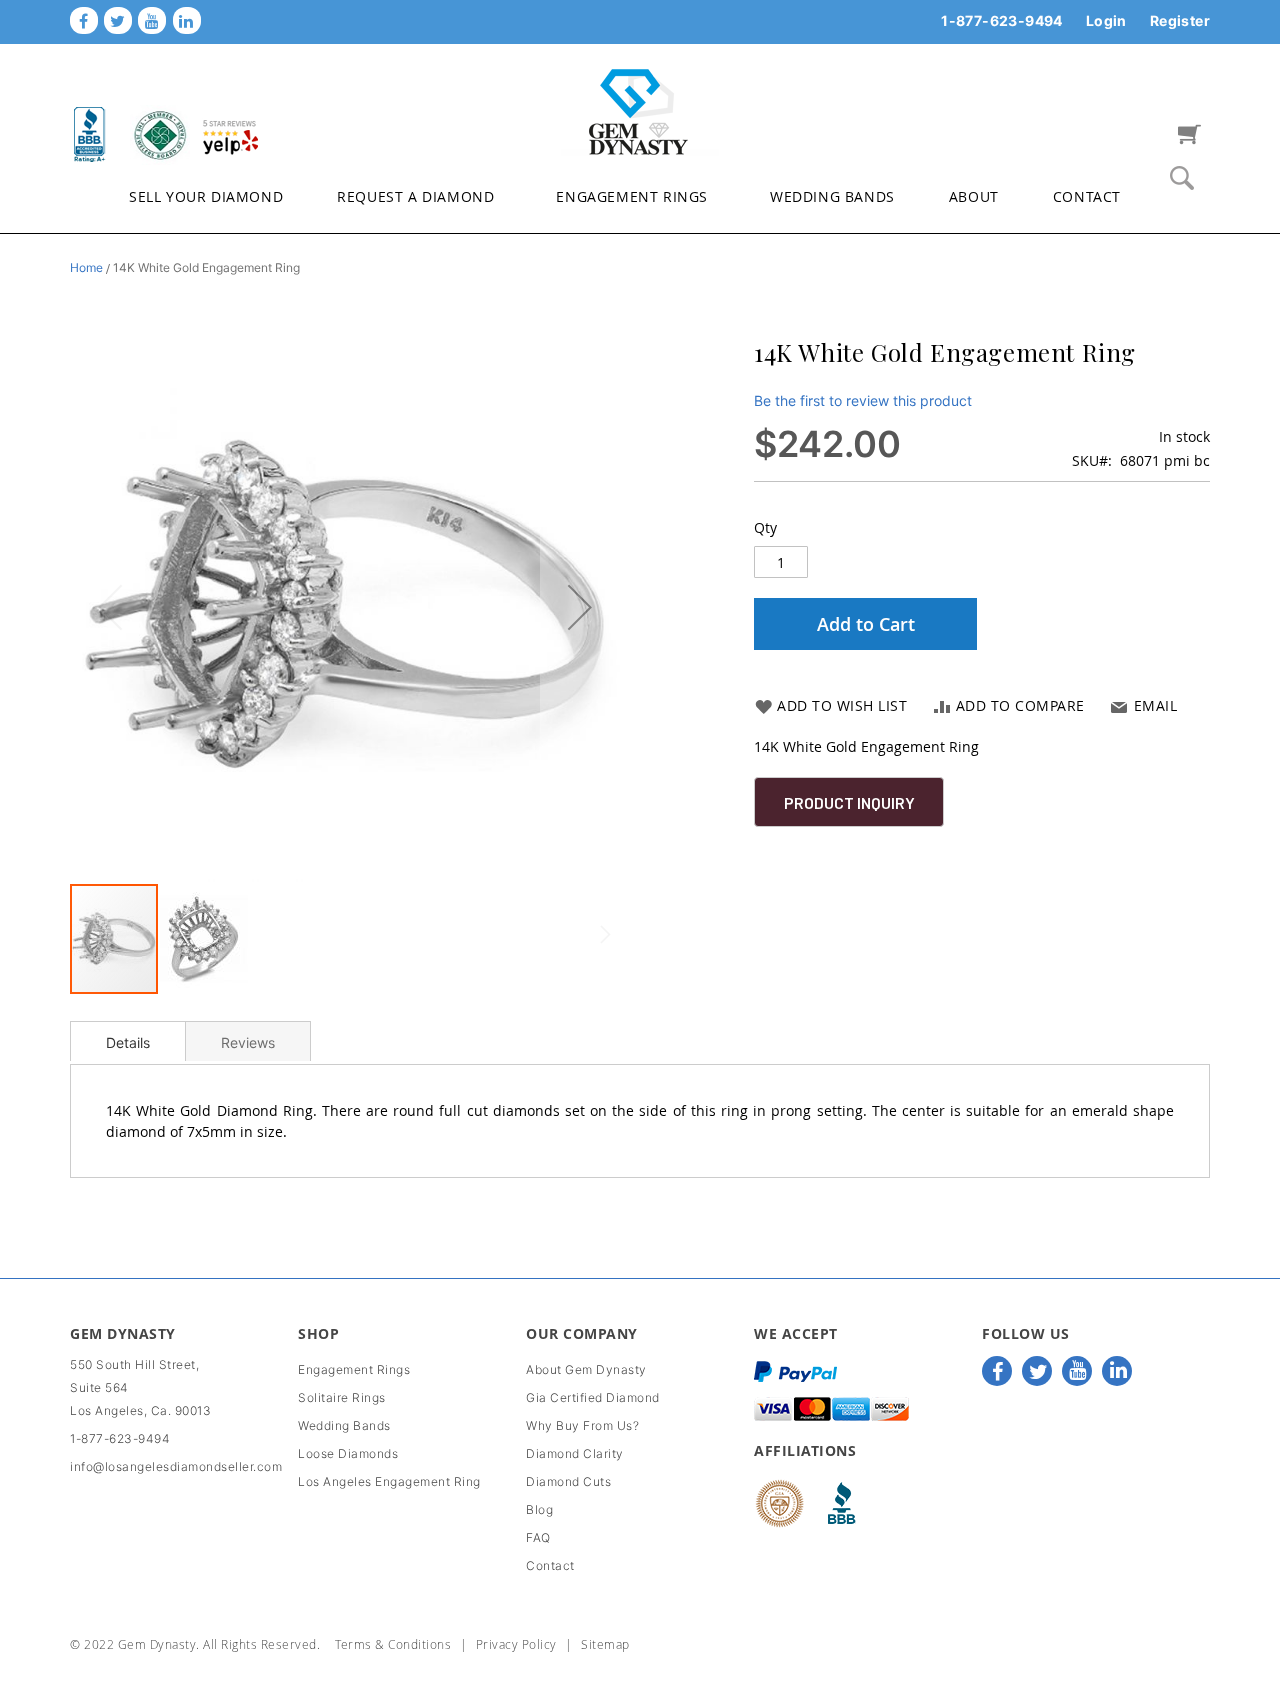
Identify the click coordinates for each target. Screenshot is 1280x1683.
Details (128, 1042)
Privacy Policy (516, 1644)
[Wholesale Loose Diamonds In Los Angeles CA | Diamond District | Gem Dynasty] (640, 110)
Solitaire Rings (342, 1397)
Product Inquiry (849, 802)
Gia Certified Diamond (593, 1397)
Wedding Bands (344, 1425)
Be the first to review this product (863, 400)
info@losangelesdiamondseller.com (176, 1466)
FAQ (538, 1537)
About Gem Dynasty (586, 1369)
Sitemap (605, 1644)
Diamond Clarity (575, 1453)
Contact (550, 1565)
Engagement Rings (354, 1369)
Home (86, 267)
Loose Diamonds (348, 1453)
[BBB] (90, 134)
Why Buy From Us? (582, 1425)
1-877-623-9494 (1002, 20)
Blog (539, 1509)
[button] (580, 607)
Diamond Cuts (568, 1481)
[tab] (128, 1041)
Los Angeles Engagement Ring (389, 1481)
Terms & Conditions (393, 1644)
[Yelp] (230, 134)
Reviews (248, 1042)
